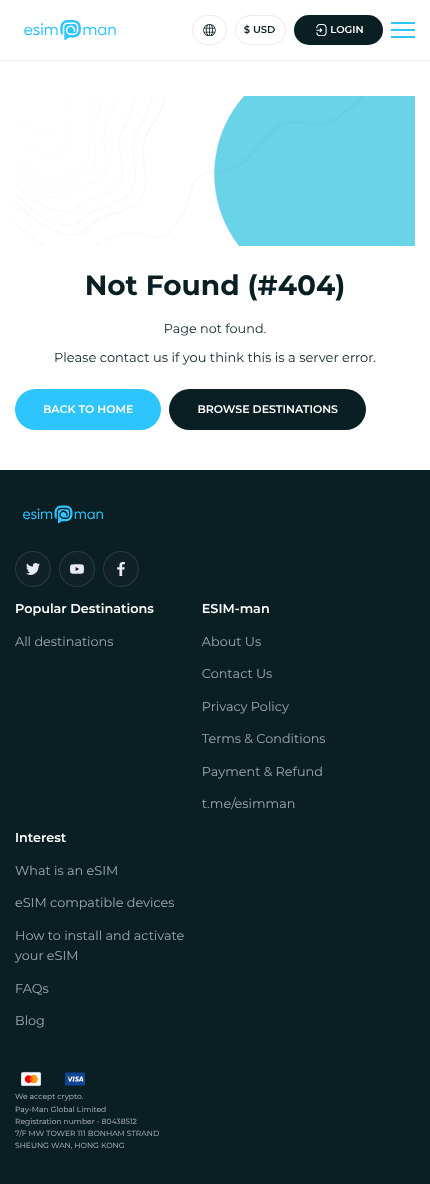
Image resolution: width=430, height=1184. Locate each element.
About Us (231, 642)
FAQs (32, 989)
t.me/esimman (249, 804)
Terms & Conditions (264, 739)
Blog (30, 1021)
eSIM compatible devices (95, 903)
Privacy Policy (245, 707)
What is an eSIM (66, 871)
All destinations (64, 642)
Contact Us (237, 674)
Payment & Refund (262, 772)
